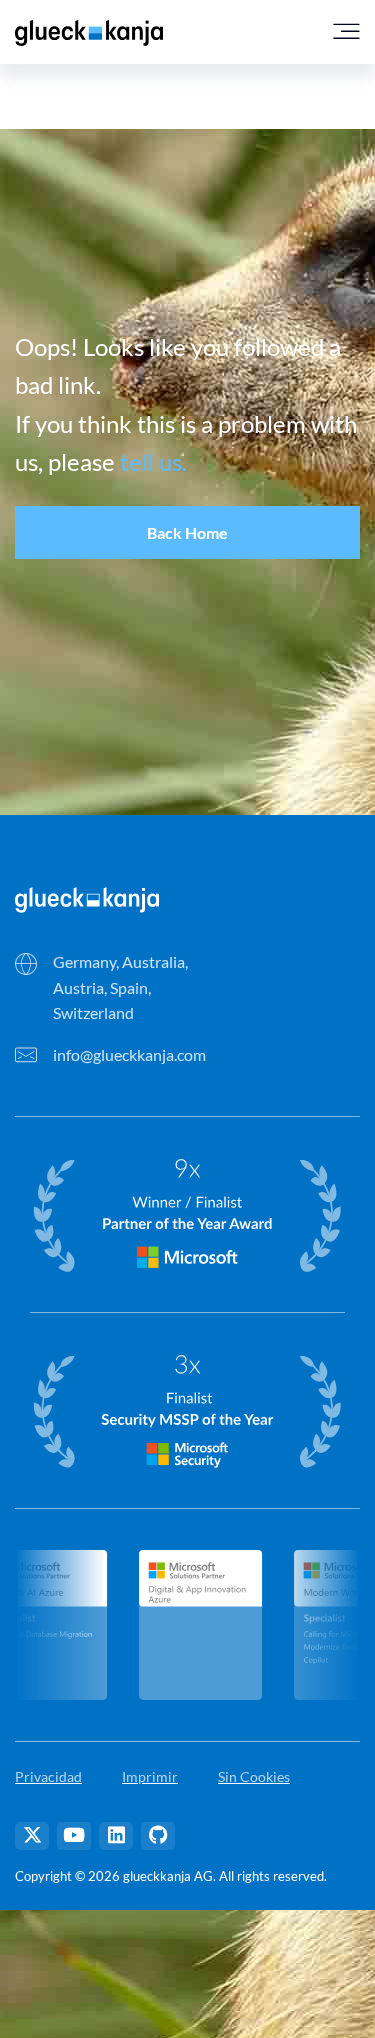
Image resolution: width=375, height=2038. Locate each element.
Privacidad (48, 1776)
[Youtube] (74, 1836)
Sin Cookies (254, 1776)
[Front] (87, 897)
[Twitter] (32, 1836)
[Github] (158, 1836)
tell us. (153, 461)
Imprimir (150, 1776)
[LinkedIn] (116, 1836)
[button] (187, 533)
